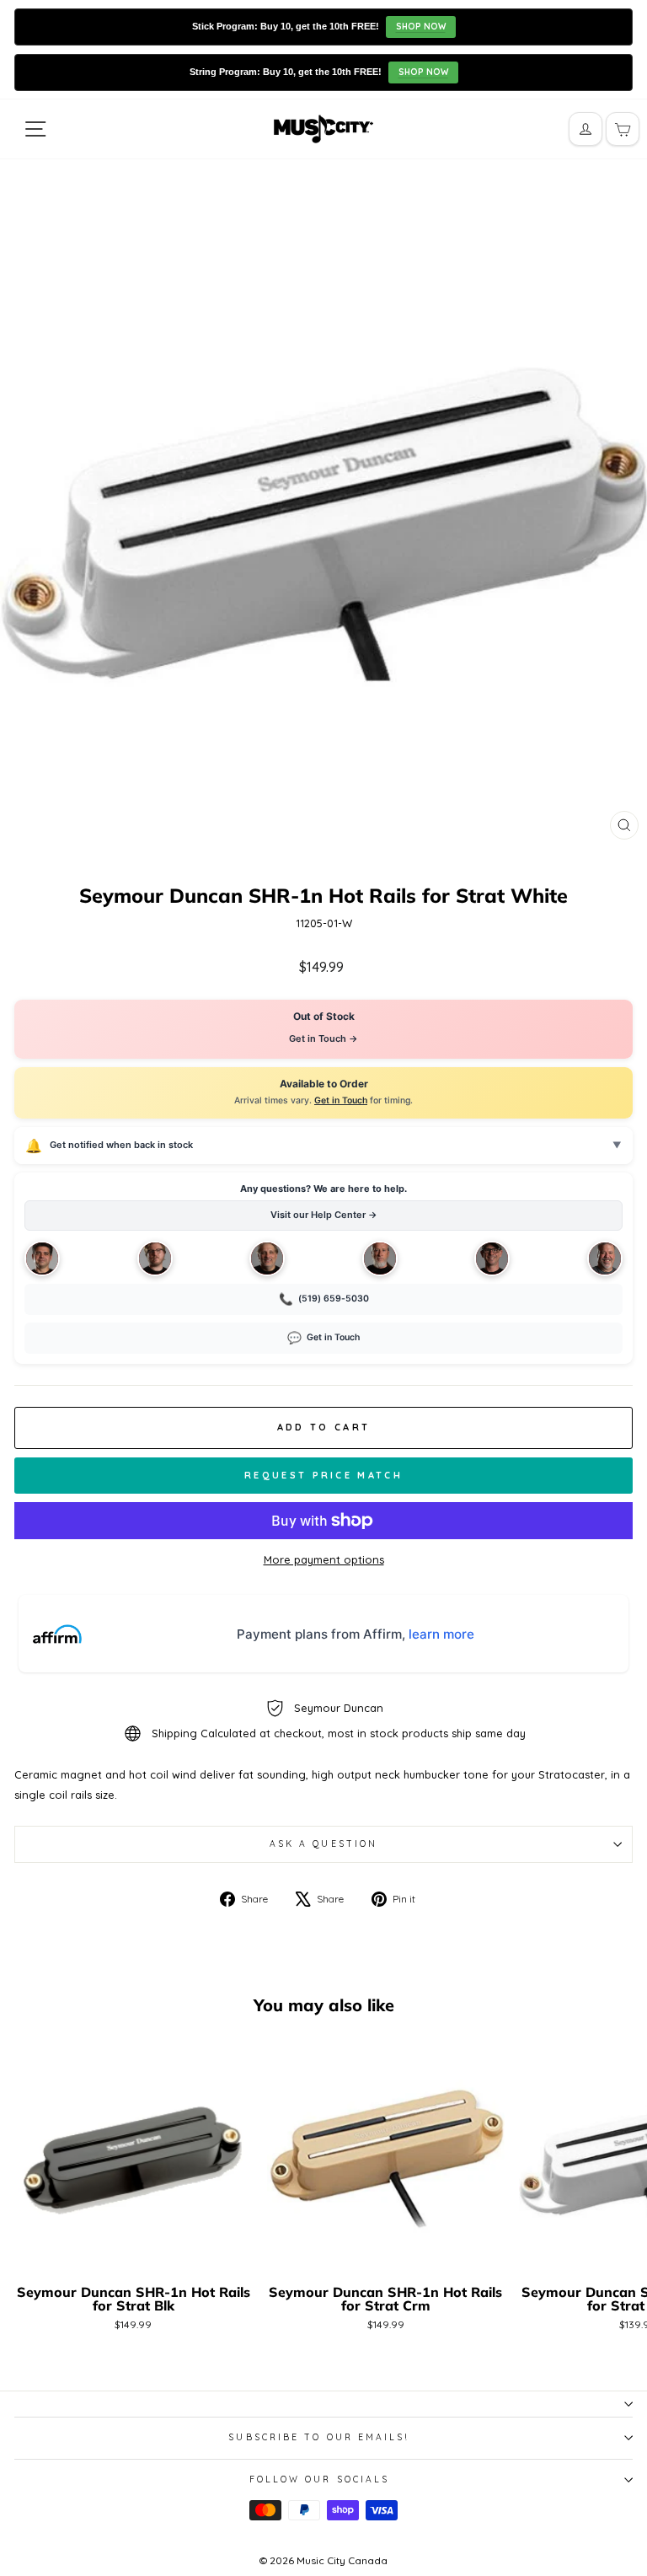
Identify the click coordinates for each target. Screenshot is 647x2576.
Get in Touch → (323, 1038)
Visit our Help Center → (324, 1215)
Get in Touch (341, 1100)
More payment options (324, 1559)
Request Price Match (323, 1475)
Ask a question (323, 1844)
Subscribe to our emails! (319, 2437)
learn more (441, 1634)
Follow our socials (320, 2479)
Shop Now (421, 27)
